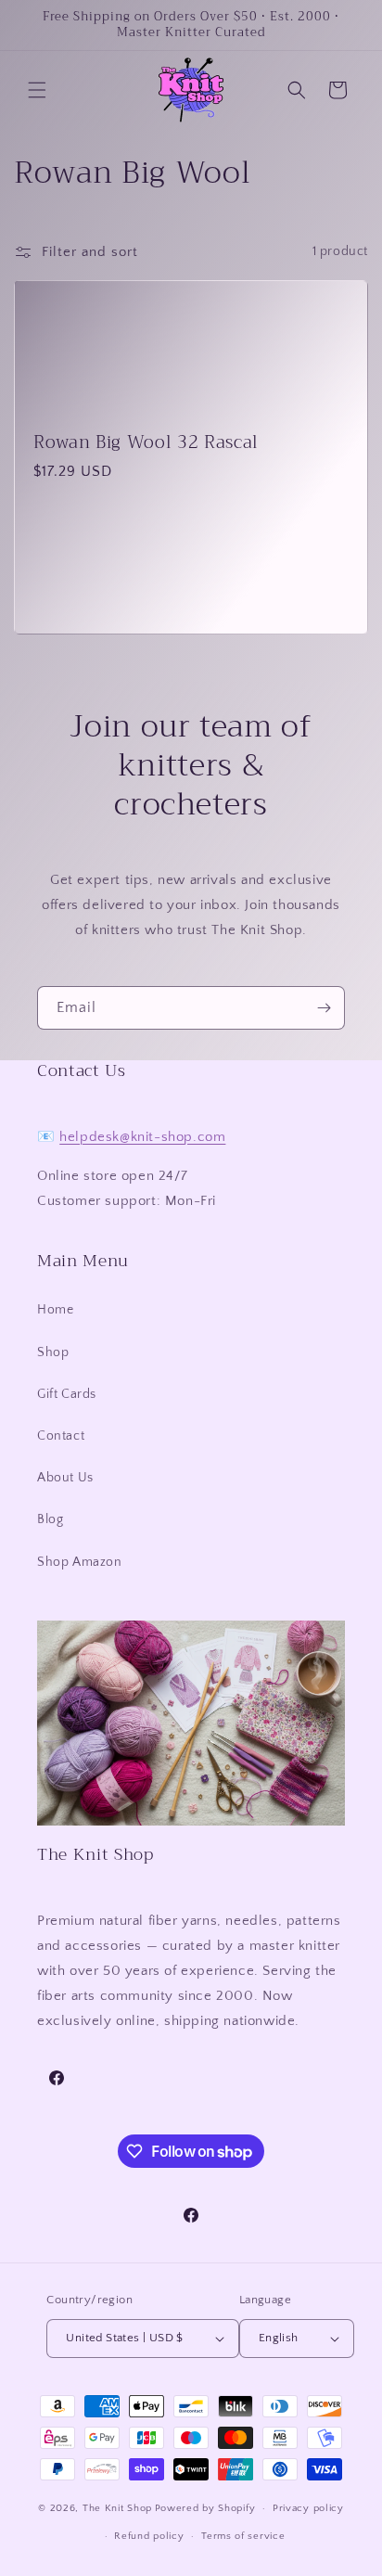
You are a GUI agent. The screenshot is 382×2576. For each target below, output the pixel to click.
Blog (50, 1519)
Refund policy (149, 2536)
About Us (65, 1478)
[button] (37, 90)
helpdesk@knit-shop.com (142, 1137)
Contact (61, 1436)
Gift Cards (67, 1394)
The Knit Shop (117, 2508)
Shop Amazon (80, 1562)
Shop (53, 1352)
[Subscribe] (324, 1008)
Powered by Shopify (205, 2508)
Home (55, 1310)
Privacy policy (308, 2508)
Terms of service (243, 2536)
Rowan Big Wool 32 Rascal (146, 442)
